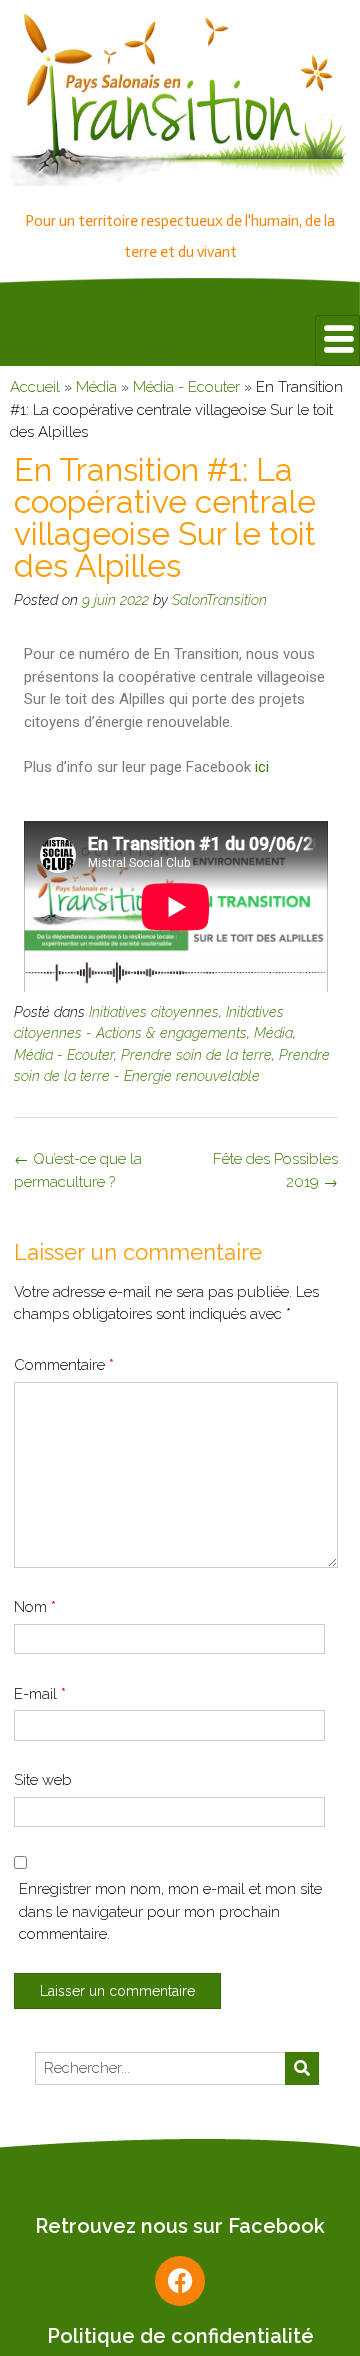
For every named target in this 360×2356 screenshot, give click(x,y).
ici (262, 767)
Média (96, 387)
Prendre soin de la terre (196, 1055)
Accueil (35, 387)
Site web (43, 1780)
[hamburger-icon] (337, 340)
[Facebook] (180, 2281)
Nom (35, 1607)
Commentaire (64, 1365)
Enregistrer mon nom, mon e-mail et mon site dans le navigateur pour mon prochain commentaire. (170, 1911)
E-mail (40, 1694)
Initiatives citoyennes (154, 1012)
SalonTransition (219, 600)
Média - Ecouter (186, 387)
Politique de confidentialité (180, 2336)
